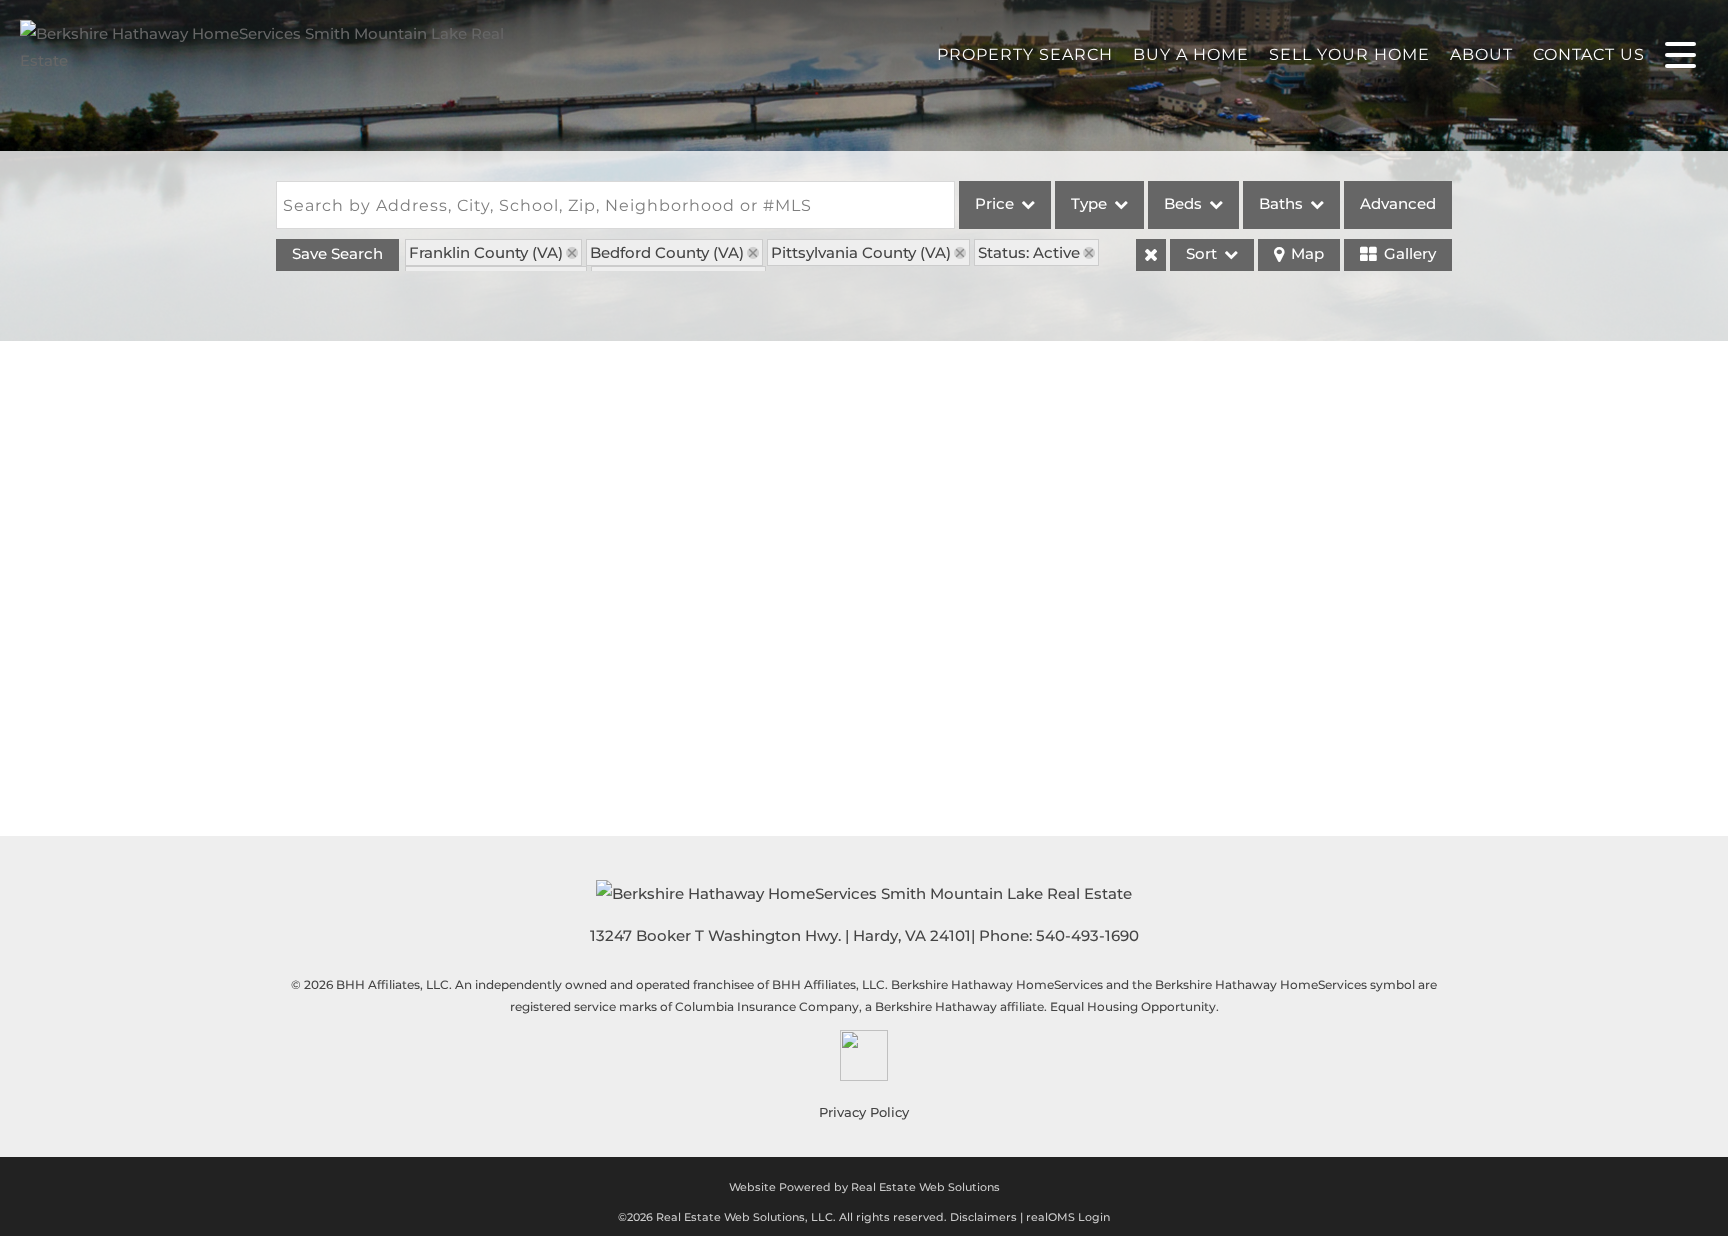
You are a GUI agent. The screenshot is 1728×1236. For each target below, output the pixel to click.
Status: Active (1029, 252)
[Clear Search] (1151, 255)
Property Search (1025, 54)
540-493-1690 (1087, 935)
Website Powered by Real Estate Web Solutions (864, 1187)
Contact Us (1589, 54)
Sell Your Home (1349, 54)
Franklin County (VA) (486, 252)
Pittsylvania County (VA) (861, 252)
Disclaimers (983, 1217)
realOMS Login (1068, 1217)
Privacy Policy (864, 1112)
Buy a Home (1191, 54)
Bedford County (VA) (667, 252)
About (1481, 54)
